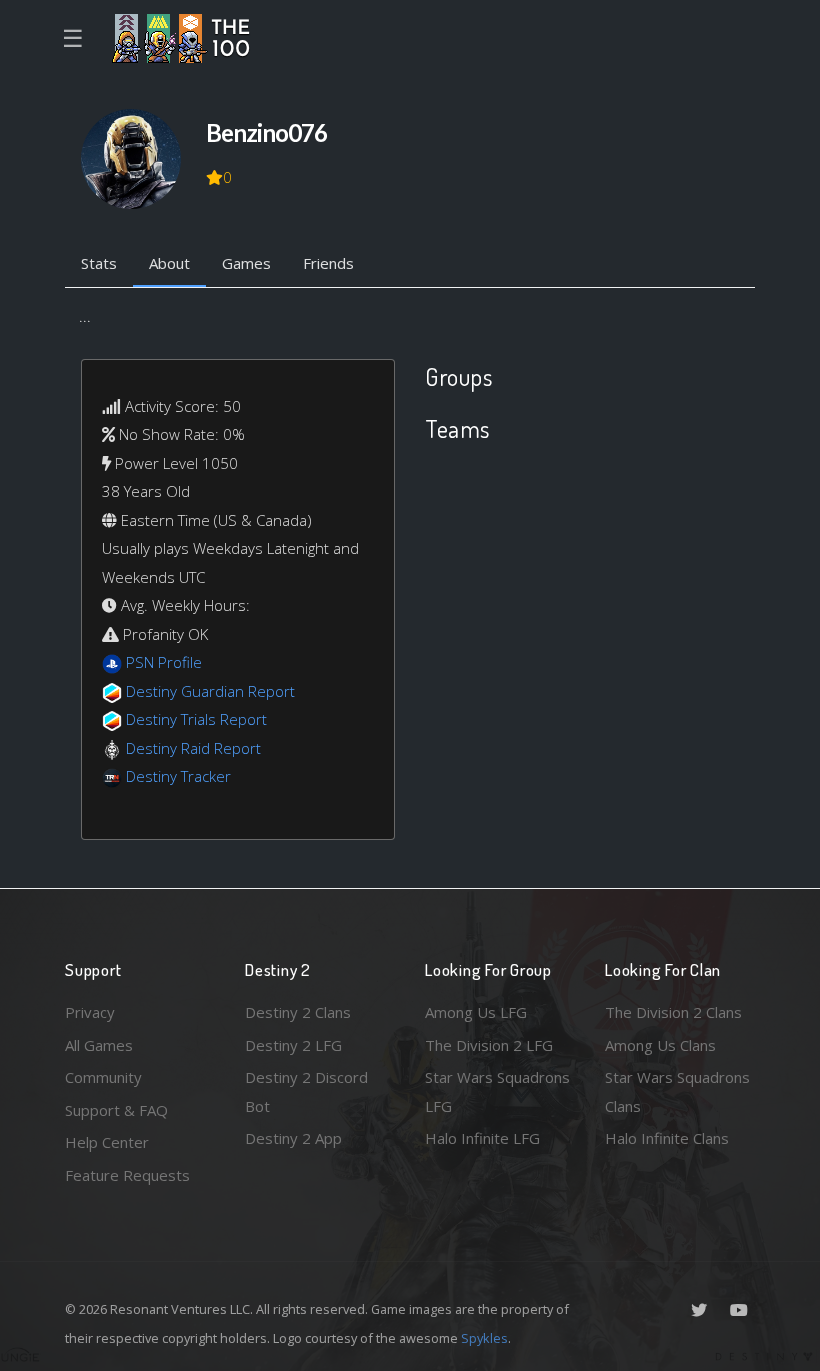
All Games (99, 1045)
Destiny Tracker (178, 776)
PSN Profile (164, 662)
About (169, 263)
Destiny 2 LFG (293, 1045)
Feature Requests (127, 1175)
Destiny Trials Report (196, 719)
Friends (328, 263)
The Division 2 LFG (489, 1045)
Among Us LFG (476, 1012)
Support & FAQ (116, 1110)
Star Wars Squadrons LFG (497, 1091)
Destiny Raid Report (193, 748)
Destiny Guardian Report (210, 691)
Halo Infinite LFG (482, 1138)
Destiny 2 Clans (298, 1012)
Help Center (107, 1142)
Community (103, 1077)
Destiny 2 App (293, 1138)
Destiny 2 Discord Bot (306, 1091)
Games (246, 263)
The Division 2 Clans (673, 1012)
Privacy (90, 1012)
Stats (99, 263)
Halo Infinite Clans (667, 1138)
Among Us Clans (660, 1045)
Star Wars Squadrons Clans (677, 1091)
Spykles (484, 1338)
